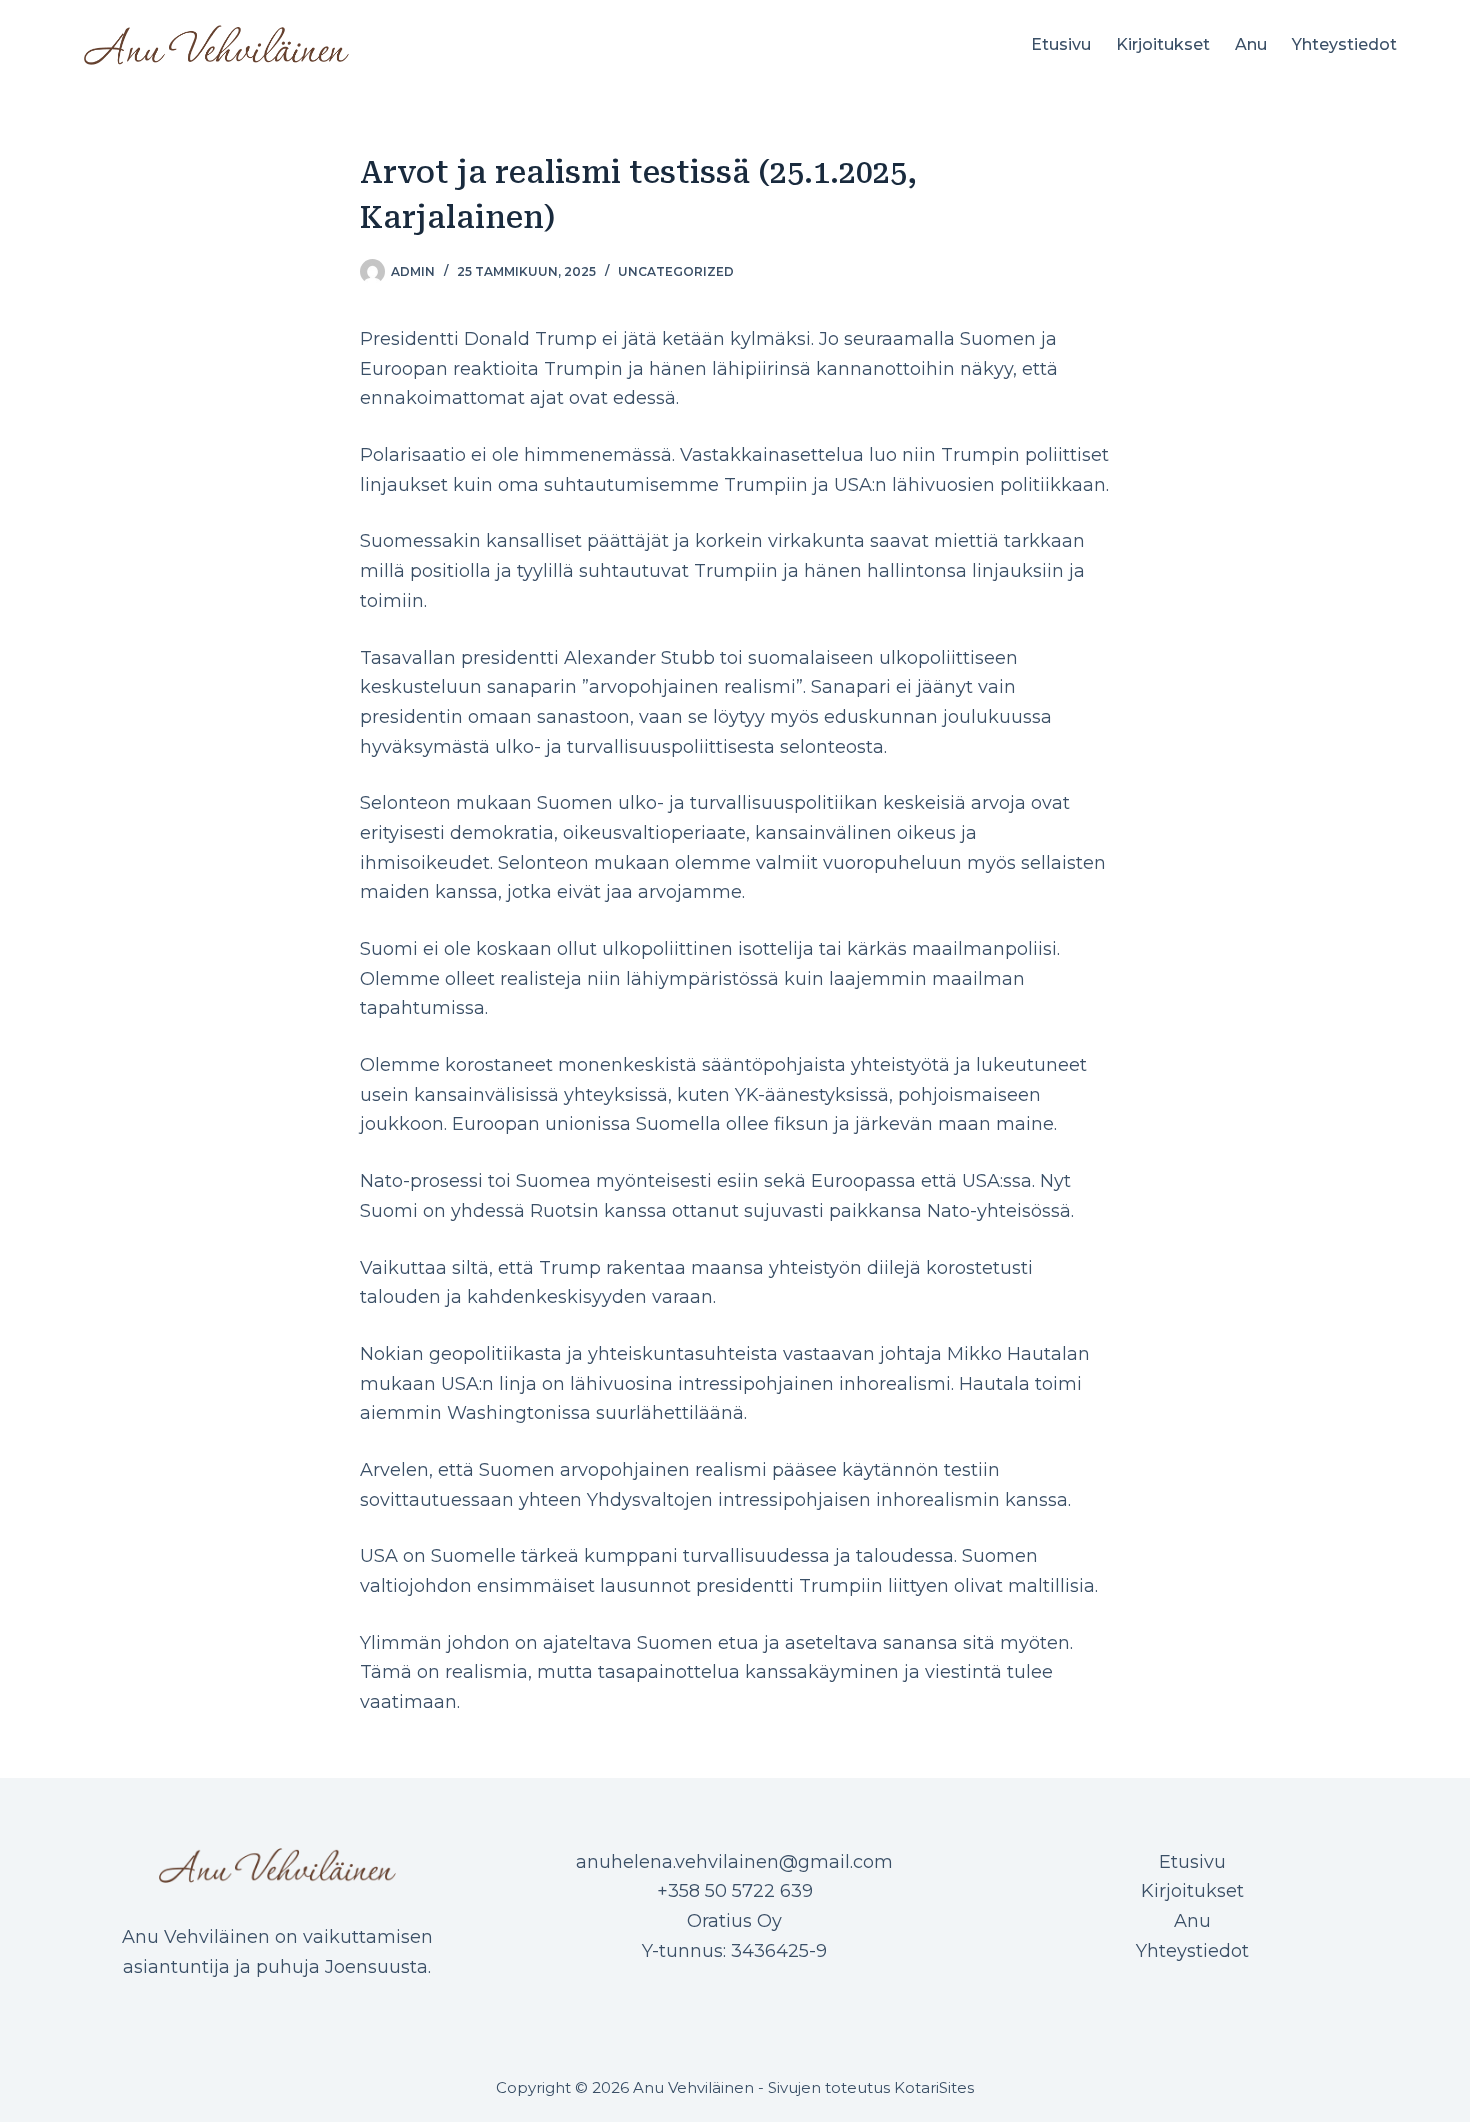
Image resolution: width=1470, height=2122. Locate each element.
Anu (1251, 44)
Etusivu (1061, 44)
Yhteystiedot (1344, 44)
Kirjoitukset (1163, 44)
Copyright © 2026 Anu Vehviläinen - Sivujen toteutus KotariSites (735, 2087)
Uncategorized (676, 271)
